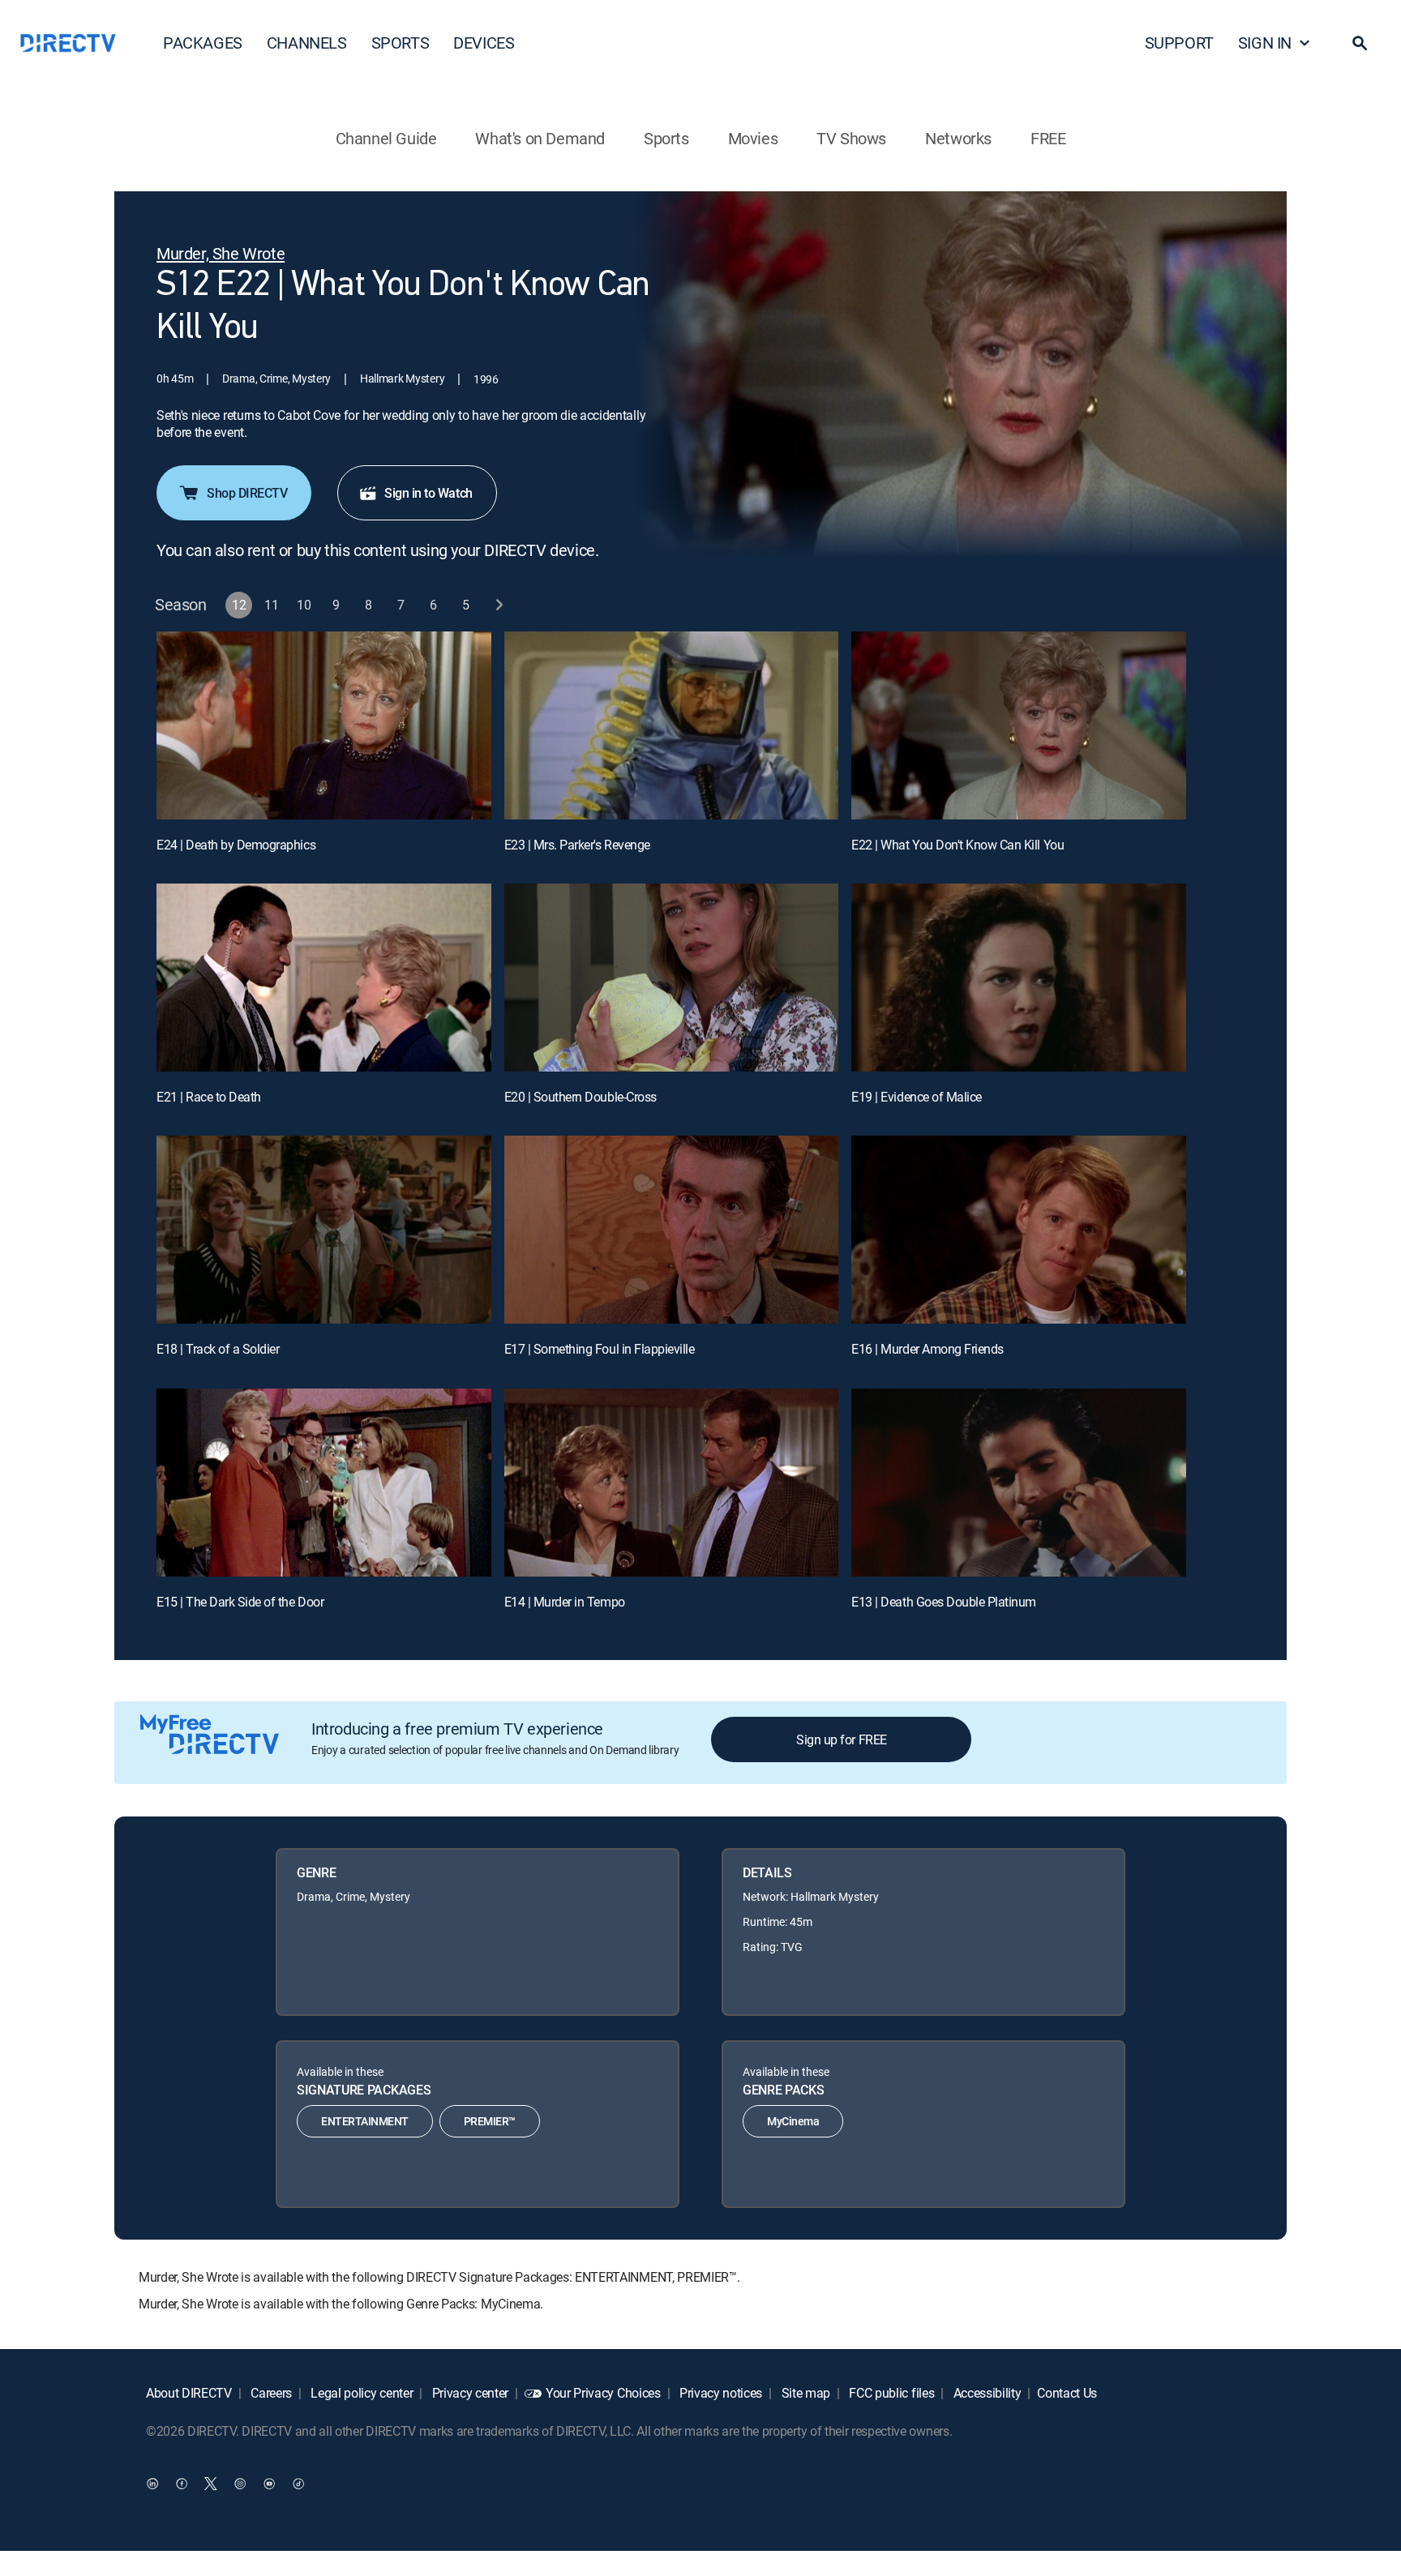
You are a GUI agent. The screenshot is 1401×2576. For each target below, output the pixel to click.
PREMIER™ (490, 2121)
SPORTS (401, 43)
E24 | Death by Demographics (236, 845)
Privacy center (469, 2393)
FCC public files (891, 2393)
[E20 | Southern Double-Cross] (672, 978)
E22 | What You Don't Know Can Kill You (958, 845)
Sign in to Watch (428, 493)
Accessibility (986, 2393)
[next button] (499, 605)
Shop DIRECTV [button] (247, 493)
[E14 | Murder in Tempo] (672, 1483)
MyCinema (793, 2121)
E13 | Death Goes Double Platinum (944, 1602)
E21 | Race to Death (209, 1097)
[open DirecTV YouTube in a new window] (269, 2483)
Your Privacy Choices (603, 2393)
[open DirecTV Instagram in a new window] (240, 2483)
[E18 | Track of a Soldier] (324, 1230)
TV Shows (851, 138)
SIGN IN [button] (1265, 43)
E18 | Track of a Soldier (218, 1349)
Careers (270, 2393)
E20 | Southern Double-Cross (581, 1097)
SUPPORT (1179, 43)
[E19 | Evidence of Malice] (1019, 978)
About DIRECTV (189, 2393)
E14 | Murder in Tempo (565, 1602)
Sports (666, 138)
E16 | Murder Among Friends (928, 1349)
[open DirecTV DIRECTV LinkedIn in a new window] (152, 2483)
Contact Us (1067, 2393)
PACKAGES (203, 43)
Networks (958, 138)
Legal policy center (361, 2393)
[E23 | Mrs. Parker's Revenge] (672, 725)
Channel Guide (386, 138)
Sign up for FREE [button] (841, 1739)
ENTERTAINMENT (365, 2121)
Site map (804, 2393)
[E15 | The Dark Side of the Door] (324, 1483)
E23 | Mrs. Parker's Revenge (577, 845)
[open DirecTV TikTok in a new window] (298, 2483)
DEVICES (484, 43)
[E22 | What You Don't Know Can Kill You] (1019, 725)
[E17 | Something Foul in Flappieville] (672, 1230)
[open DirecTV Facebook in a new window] (182, 2483)
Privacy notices (719, 2393)
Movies (753, 138)
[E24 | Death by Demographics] (324, 725)
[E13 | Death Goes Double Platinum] (1019, 1483)
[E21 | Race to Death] (324, 978)
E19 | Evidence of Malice (916, 1097)
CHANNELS (307, 43)
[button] (1360, 43)
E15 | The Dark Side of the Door (240, 1602)
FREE (1048, 138)
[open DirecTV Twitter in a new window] (211, 2483)
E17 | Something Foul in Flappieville (600, 1349)
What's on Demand (540, 138)
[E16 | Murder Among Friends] (1019, 1230)
